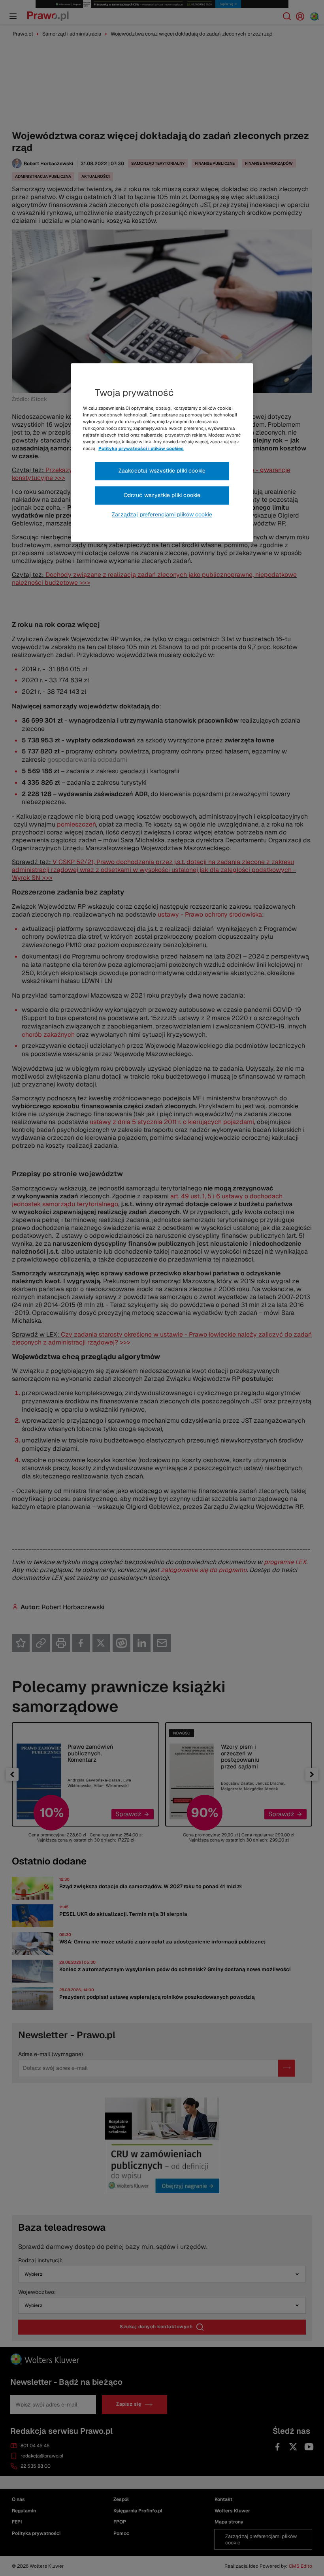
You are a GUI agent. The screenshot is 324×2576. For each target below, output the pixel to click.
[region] (162, 452)
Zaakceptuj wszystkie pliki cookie (162, 471)
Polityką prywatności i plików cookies (141, 449)
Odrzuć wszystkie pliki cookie (162, 495)
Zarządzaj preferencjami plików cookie (162, 514)
